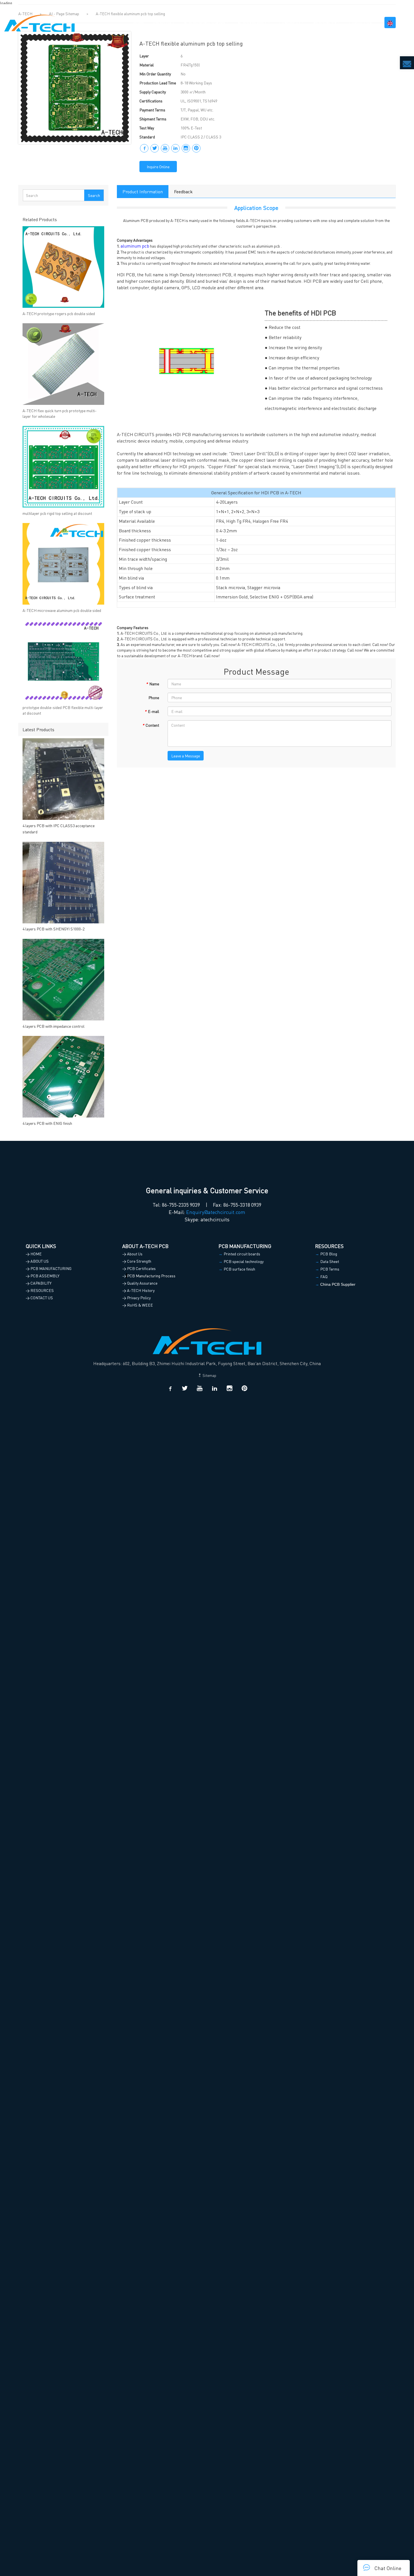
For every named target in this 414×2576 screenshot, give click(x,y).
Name (153, 684)
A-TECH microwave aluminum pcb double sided (62, 610)
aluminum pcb (135, 246)
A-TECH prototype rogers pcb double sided (59, 313)
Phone (154, 697)
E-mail (152, 711)
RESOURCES (325, 23)
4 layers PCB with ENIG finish (47, 1123)
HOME (139, 23)
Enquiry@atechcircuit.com (216, 1212)
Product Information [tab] (143, 191)
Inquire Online (158, 167)
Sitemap (209, 1375)
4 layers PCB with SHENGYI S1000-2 (54, 929)
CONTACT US (360, 23)
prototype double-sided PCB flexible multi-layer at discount (63, 710)
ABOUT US (162, 23)
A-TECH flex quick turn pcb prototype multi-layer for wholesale (60, 413)
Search (94, 195)
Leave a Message (186, 756)
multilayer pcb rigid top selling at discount (57, 513)
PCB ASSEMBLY (252, 23)
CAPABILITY (290, 23)
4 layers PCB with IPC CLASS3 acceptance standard (59, 829)
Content (151, 725)
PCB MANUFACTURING (204, 23)
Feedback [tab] (183, 191)
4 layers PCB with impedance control (54, 1026)
